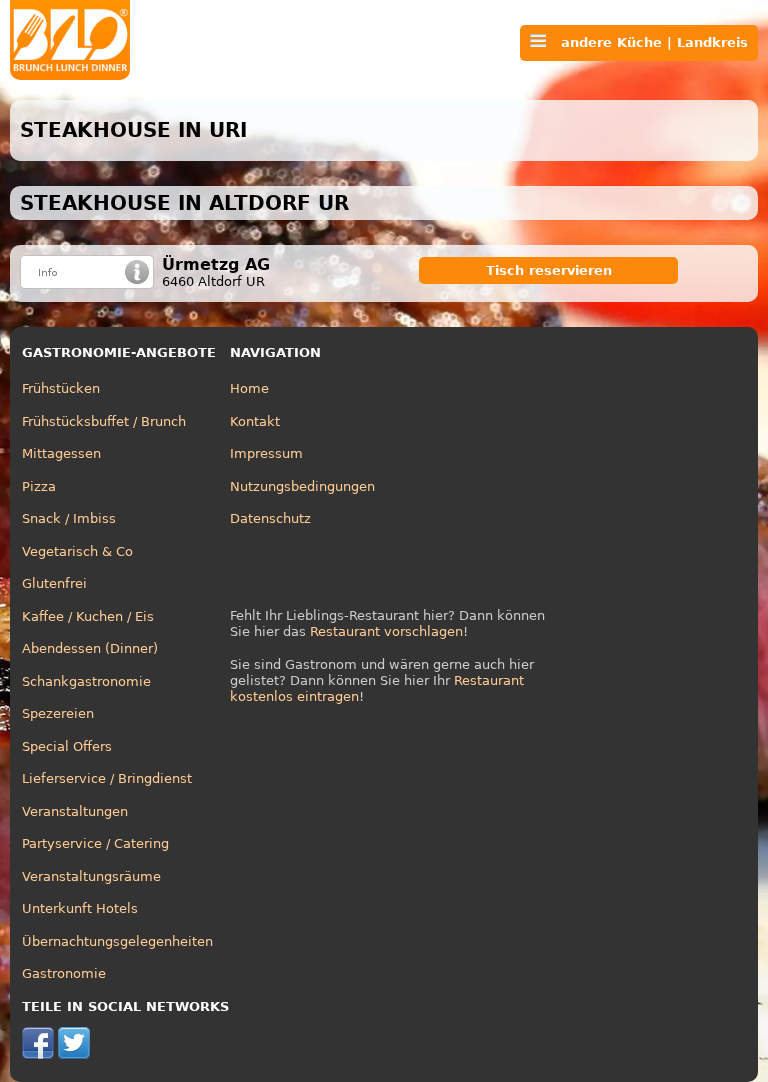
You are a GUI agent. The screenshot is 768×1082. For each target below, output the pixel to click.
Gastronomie (64, 973)
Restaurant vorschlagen (386, 631)
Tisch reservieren (549, 270)
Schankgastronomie (86, 681)
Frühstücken (61, 388)
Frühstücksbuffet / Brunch (104, 421)
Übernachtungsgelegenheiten (117, 941)
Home (249, 388)
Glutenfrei (54, 583)
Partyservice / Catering (95, 843)
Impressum (266, 453)
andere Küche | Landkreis (647, 42)
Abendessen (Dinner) (90, 648)
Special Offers (67, 746)
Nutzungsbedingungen (302, 486)
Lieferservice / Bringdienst (107, 778)
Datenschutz (270, 518)
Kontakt (255, 421)
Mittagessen (61, 453)
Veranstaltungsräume (91, 876)
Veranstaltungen (75, 811)
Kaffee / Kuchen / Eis (88, 616)
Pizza (39, 486)
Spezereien (58, 713)
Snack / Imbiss (69, 518)
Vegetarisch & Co (77, 551)
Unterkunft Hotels (80, 908)
